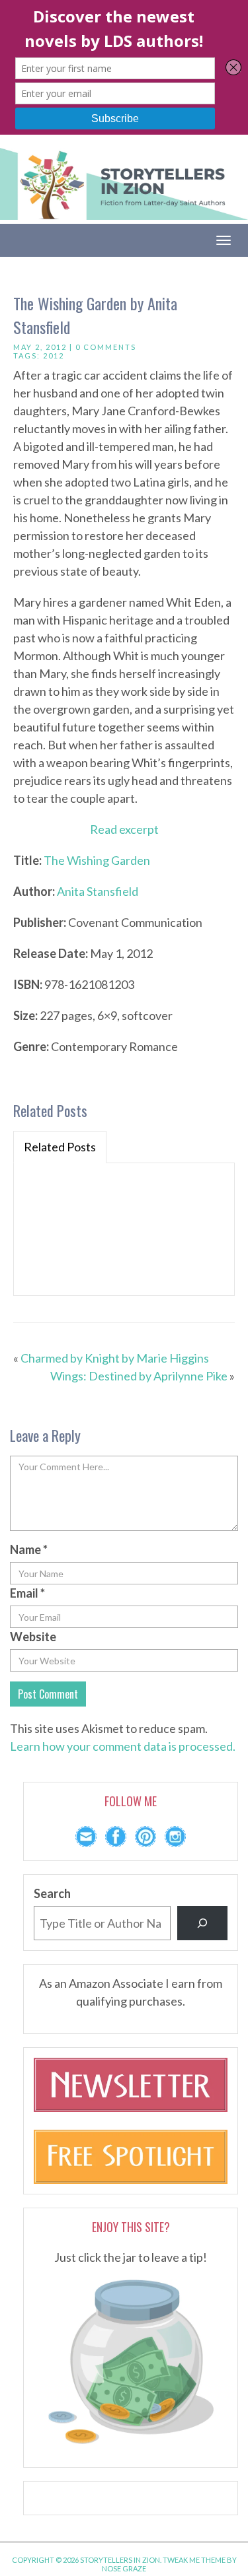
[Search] (202, 1923)
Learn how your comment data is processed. (123, 1746)
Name (29, 1549)
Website (33, 1637)
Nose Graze (124, 2568)
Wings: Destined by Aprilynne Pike (139, 1376)
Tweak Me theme (194, 2560)
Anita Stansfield (98, 891)
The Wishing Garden (97, 860)
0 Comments (106, 347)
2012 (54, 356)
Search (52, 1893)
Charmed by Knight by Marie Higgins (115, 1358)
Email (27, 1593)
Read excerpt (124, 829)
